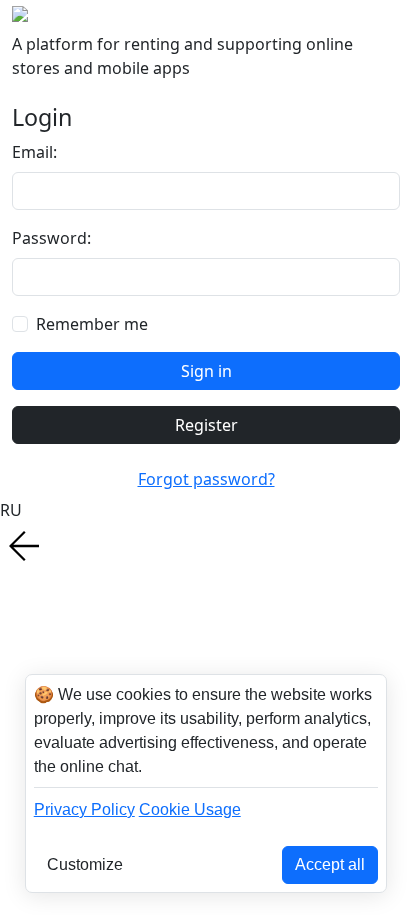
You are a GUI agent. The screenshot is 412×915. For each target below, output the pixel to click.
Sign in (206, 371)
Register (206, 425)
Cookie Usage (190, 809)
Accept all (330, 864)
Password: (51, 238)
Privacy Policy (84, 809)
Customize (85, 864)
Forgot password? (206, 479)
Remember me (92, 324)
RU (11, 510)
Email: (34, 152)
